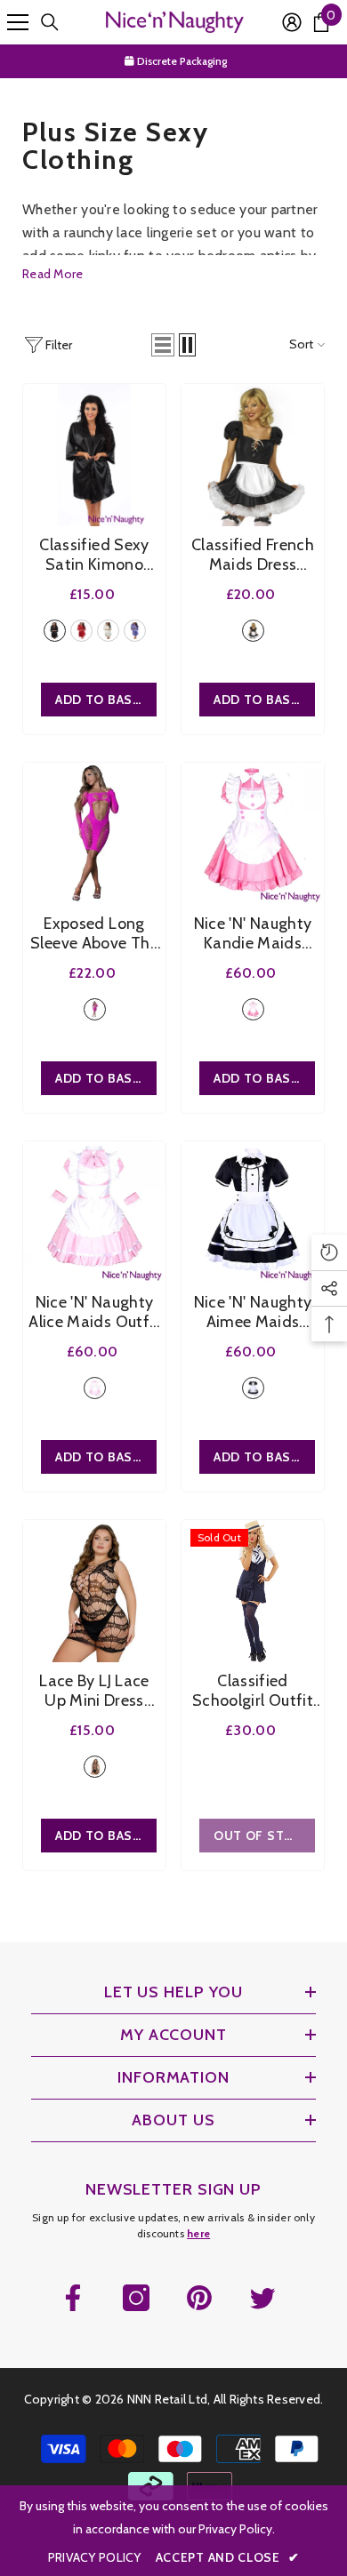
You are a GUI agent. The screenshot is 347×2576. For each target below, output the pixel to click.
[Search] (50, 22)
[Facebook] (73, 2298)
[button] (163, 345)
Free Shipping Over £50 (183, 61)
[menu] (18, 22)
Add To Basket (106, 700)
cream (108, 631)
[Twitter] (262, 2298)
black (55, 631)
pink (95, 1009)
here (198, 2233)
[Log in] (292, 22)
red (81, 631)
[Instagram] (136, 2298)
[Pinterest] (199, 2298)
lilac (135, 631)
